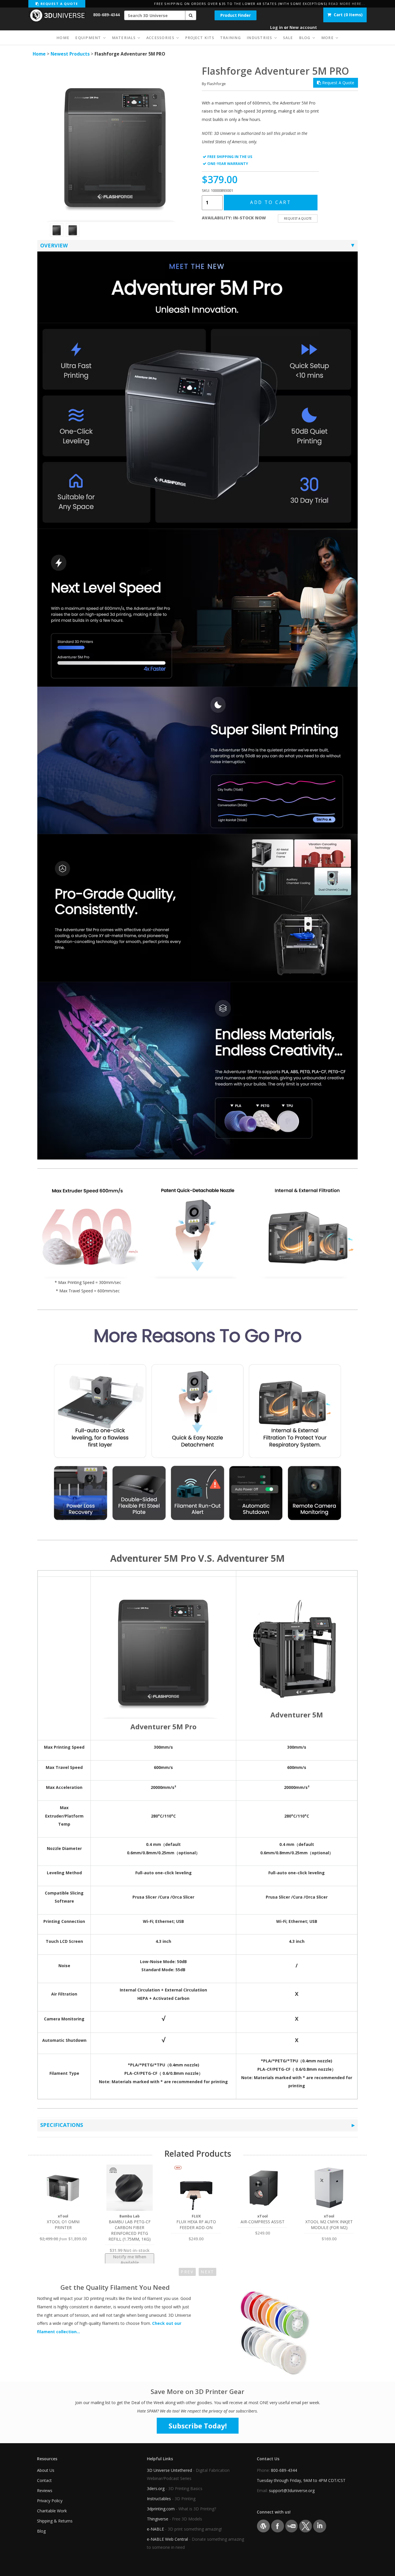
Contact (44, 2480)
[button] (191, 15)
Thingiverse (158, 2519)
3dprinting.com (161, 2509)
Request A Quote (338, 83)
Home (39, 54)
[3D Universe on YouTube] (292, 2526)
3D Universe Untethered (169, 2470)
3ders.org (156, 2488)
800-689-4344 (106, 15)
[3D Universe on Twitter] (306, 2526)
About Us (46, 2470)
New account (303, 27)
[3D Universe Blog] (263, 2526)
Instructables (159, 2499)
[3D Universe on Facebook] (277, 2526)
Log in (276, 27)
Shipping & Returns (55, 2521)
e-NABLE (155, 2529)
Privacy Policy (50, 2501)
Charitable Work (52, 2511)
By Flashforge (214, 84)
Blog (41, 2531)
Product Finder (236, 15)
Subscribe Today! (198, 2426)
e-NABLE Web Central (167, 2539)
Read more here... (347, 4)
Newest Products (70, 54)
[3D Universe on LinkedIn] (320, 2526)
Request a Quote (58, 4)
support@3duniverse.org (292, 2490)
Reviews (45, 2490)
